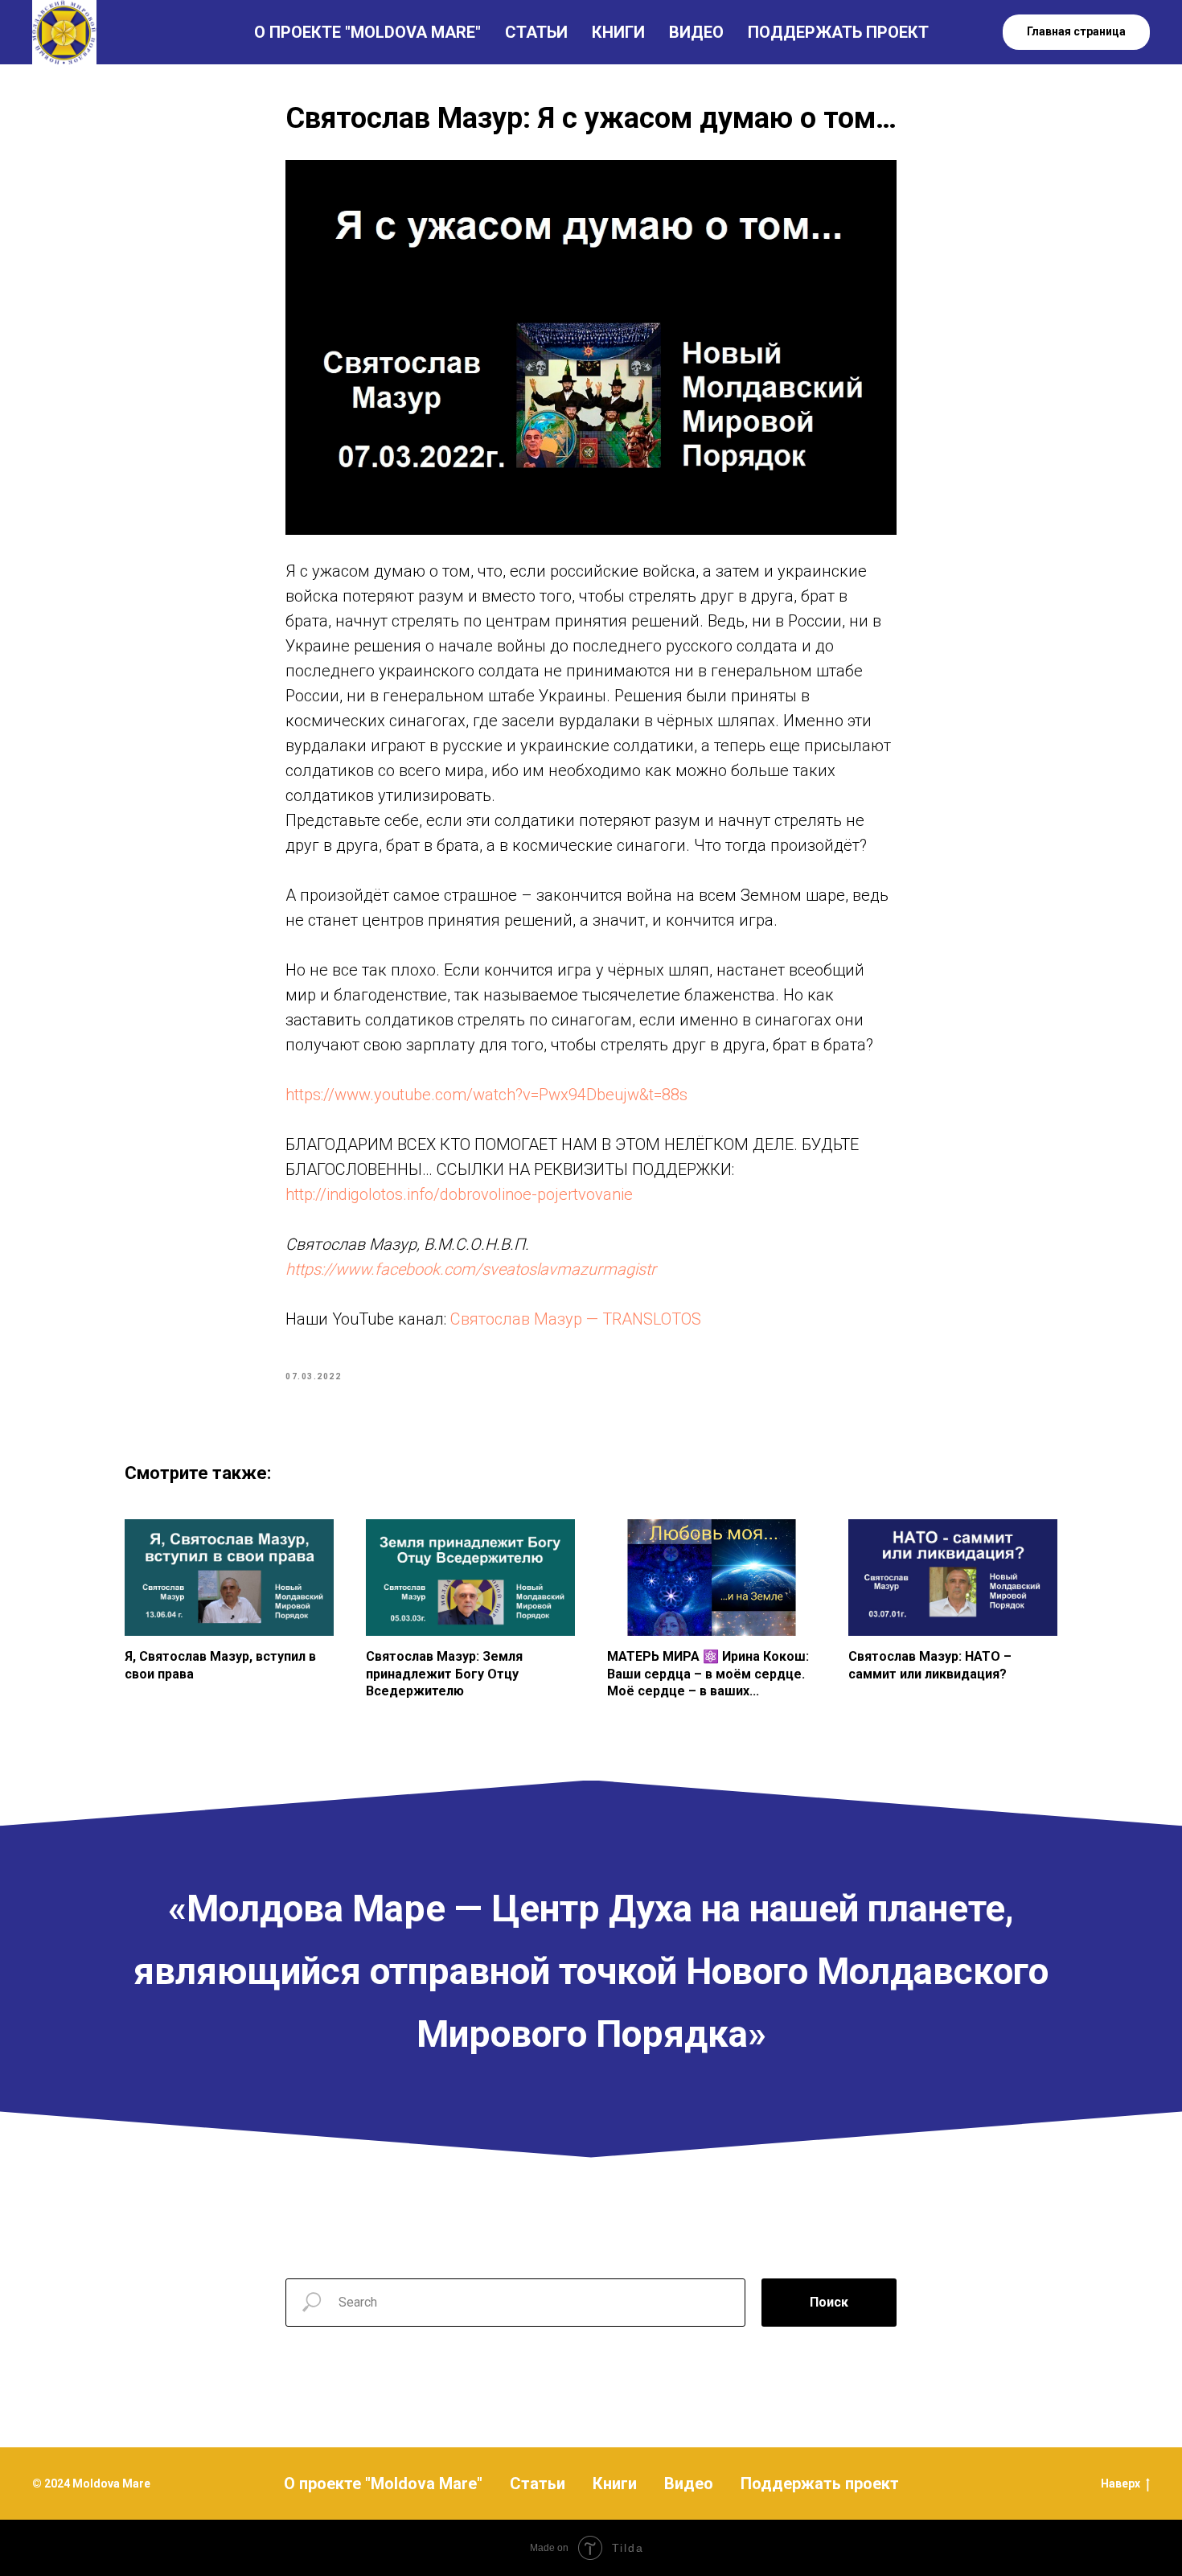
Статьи (538, 2484)
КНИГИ (618, 32)
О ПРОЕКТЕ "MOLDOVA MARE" (367, 32)
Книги (615, 2484)
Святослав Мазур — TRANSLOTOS (576, 1319)
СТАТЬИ (536, 32)
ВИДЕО (696, 32)
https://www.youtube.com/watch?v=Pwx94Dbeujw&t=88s (486, 1095)
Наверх (1120, 2484)
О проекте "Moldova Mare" (383, 2484)
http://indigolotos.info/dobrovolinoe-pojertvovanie (459, 1194)
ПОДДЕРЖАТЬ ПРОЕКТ (838, 32)
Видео (689, 2484)
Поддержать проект (820, 2484)
